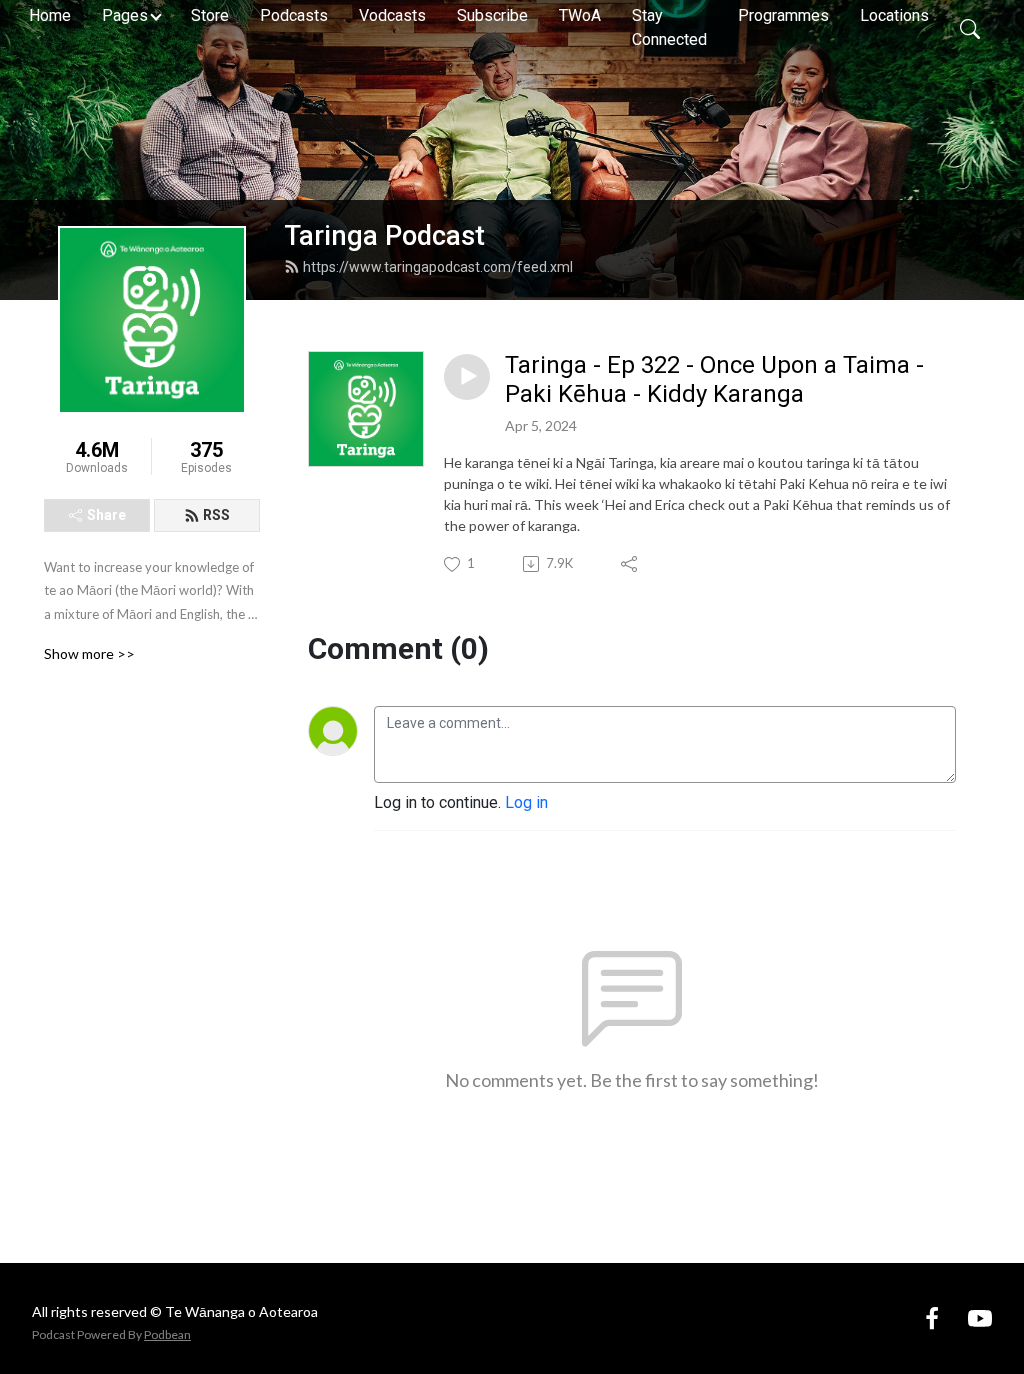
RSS (216, 515)
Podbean (167, 1334)
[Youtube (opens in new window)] (980, 1317)
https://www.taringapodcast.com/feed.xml (438, 267)
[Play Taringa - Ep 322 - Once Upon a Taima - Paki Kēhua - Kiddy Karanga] (467, 377)
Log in (526, 802)
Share (106, 515)
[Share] (630, 564)
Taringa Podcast (384, 236)
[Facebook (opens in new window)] (932, 1317)
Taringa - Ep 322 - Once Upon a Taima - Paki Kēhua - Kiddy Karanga (714, 379)
